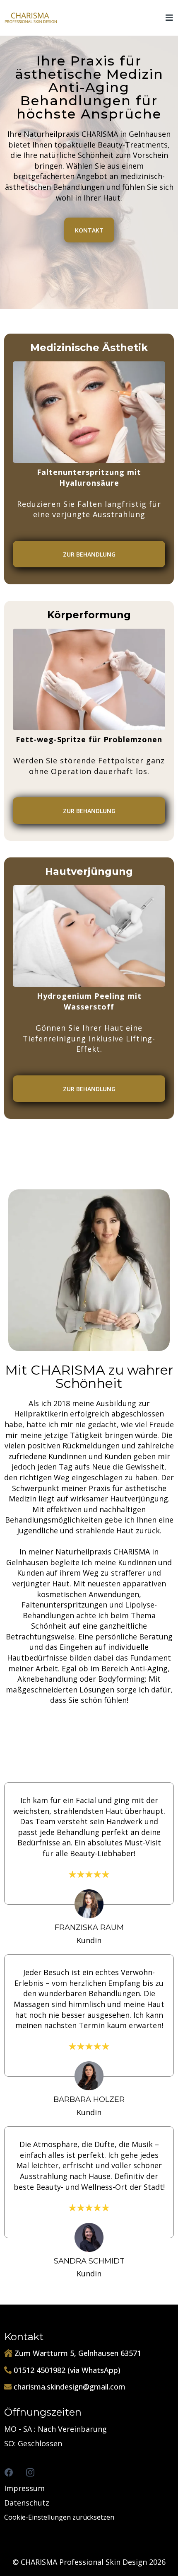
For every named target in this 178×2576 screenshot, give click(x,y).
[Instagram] (30, 2472)
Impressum (24, 2488)
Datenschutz (27, 2503)
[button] (168, 18)
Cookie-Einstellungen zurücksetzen (59, 2517)
